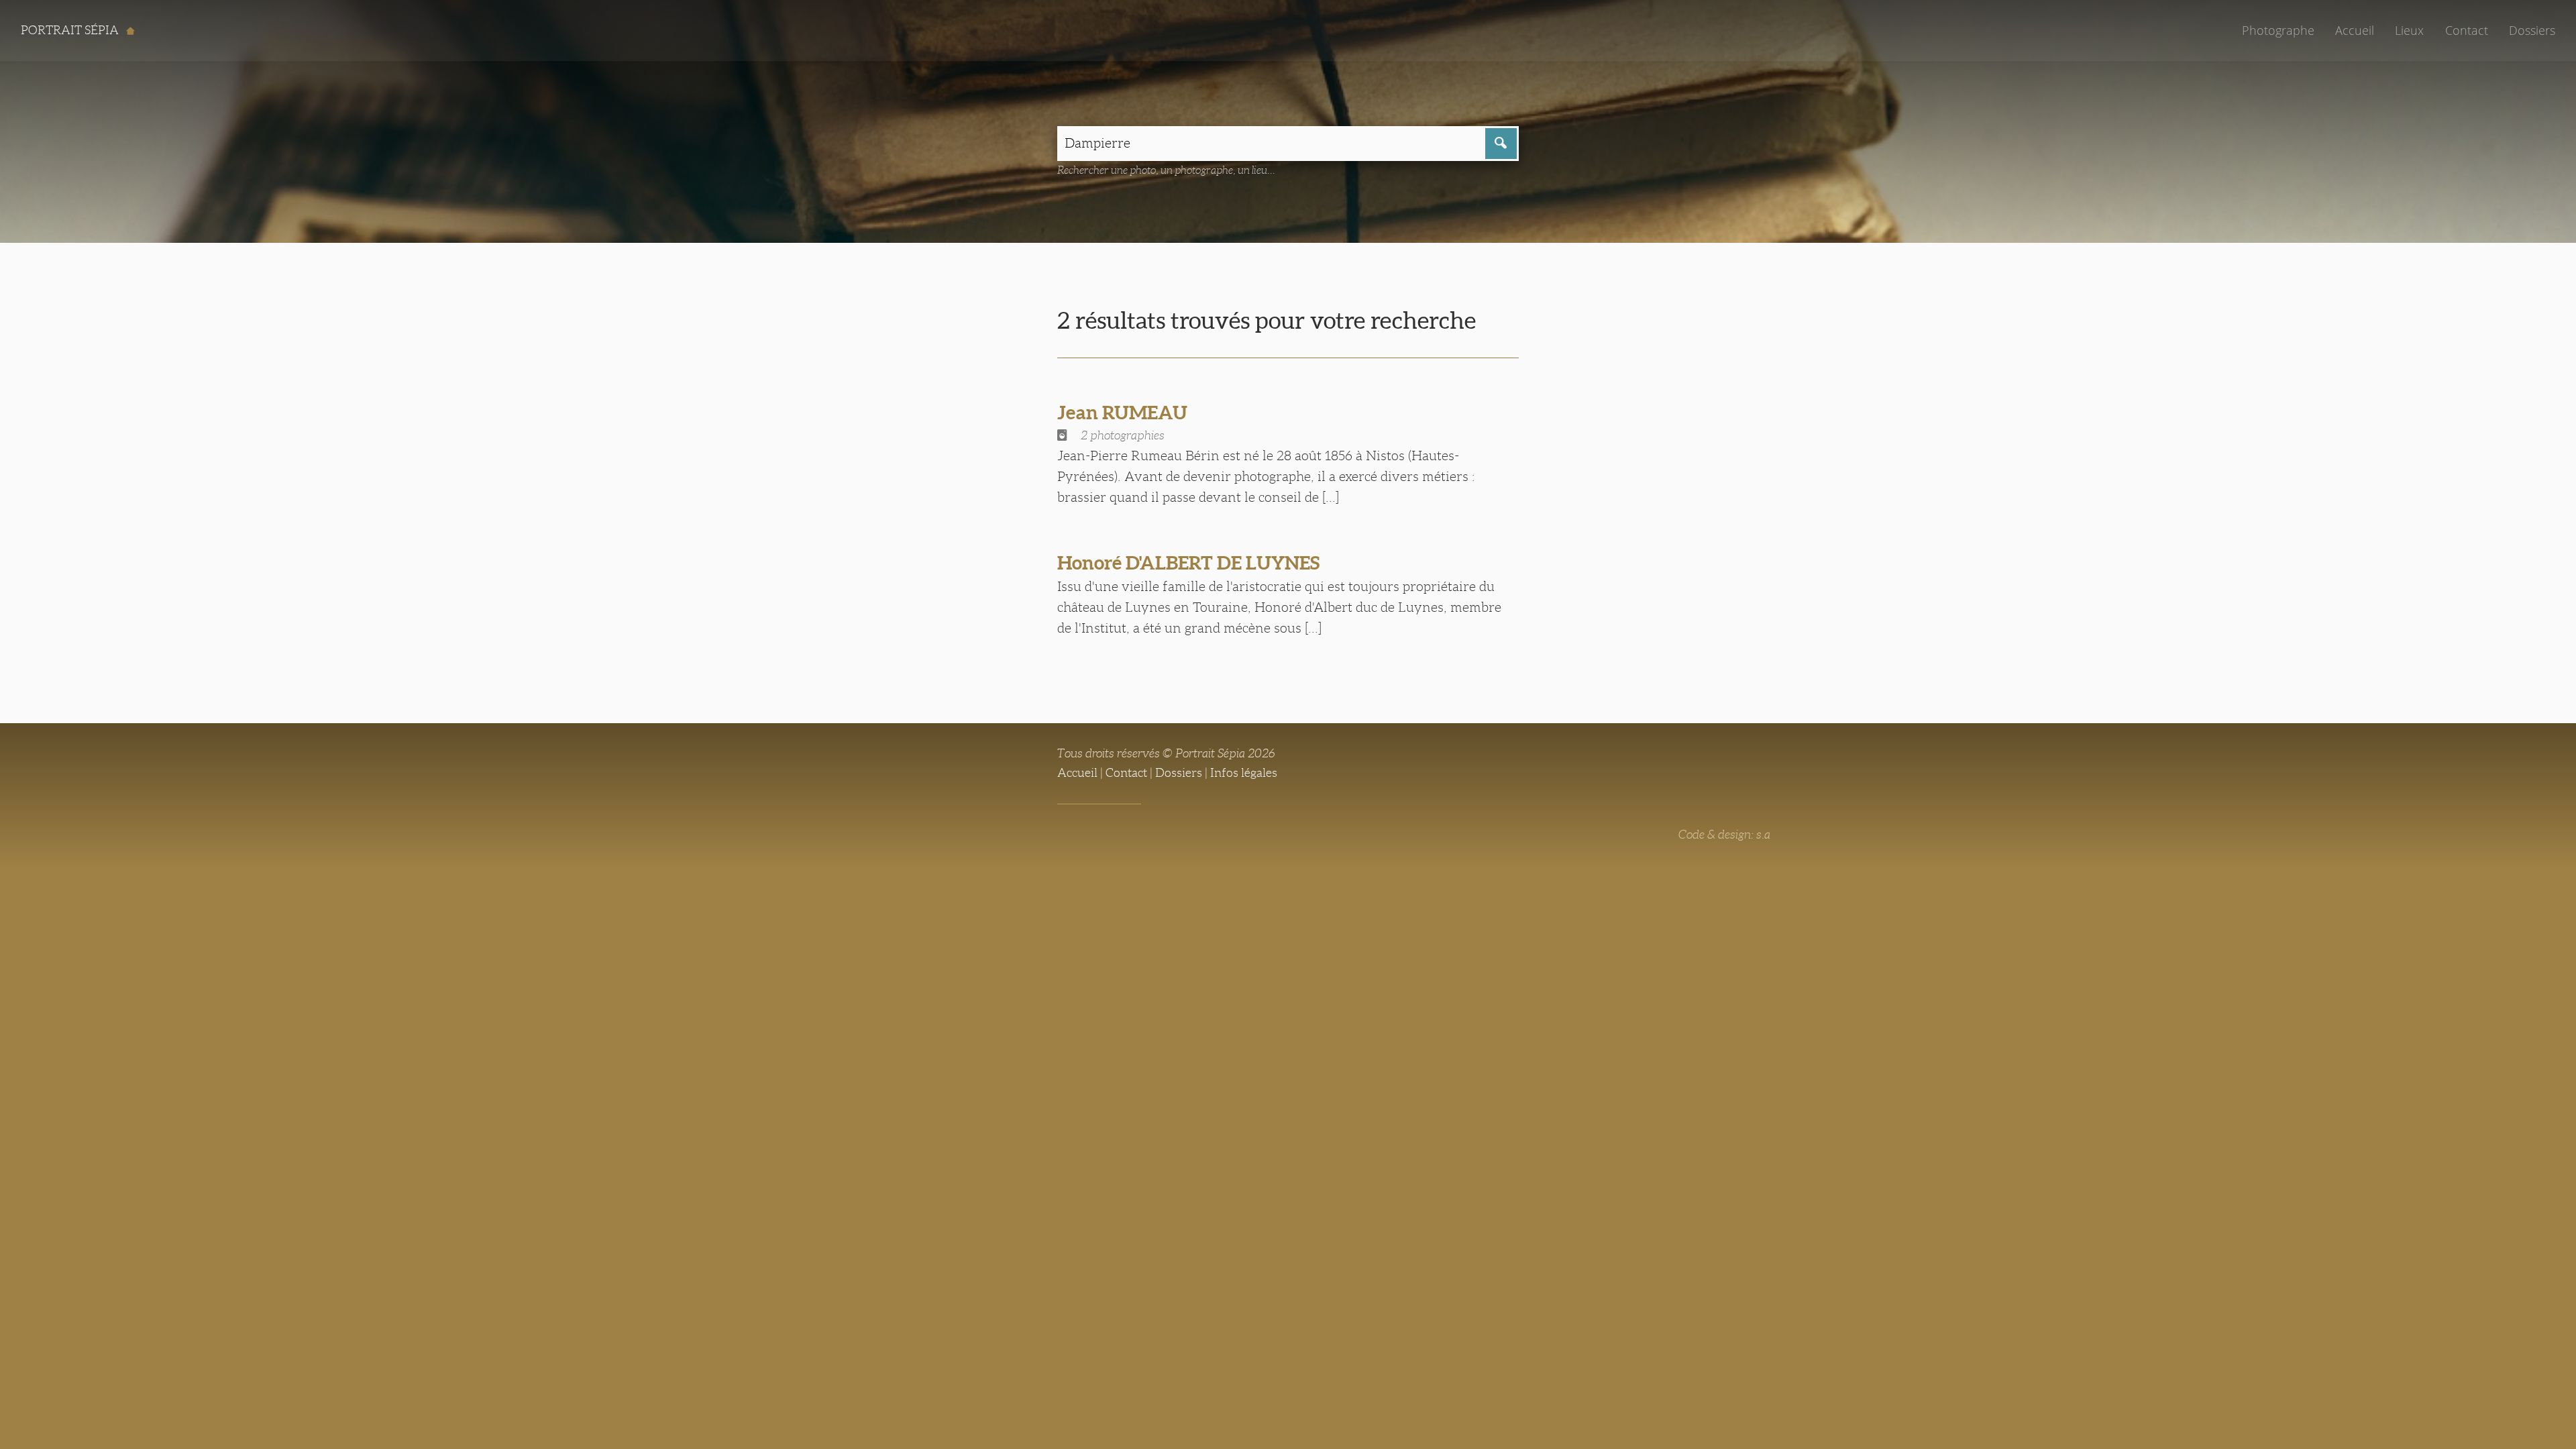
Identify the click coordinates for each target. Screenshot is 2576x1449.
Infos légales (1244, 773)
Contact (2467, 30)
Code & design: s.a (1724, 835)
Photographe (2278, 30)
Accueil (2355, 30)
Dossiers (2532, 30)
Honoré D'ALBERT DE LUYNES (1188, 563)
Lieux (2409, 30)
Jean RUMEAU (1122, 413)
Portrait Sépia (71, 30)
